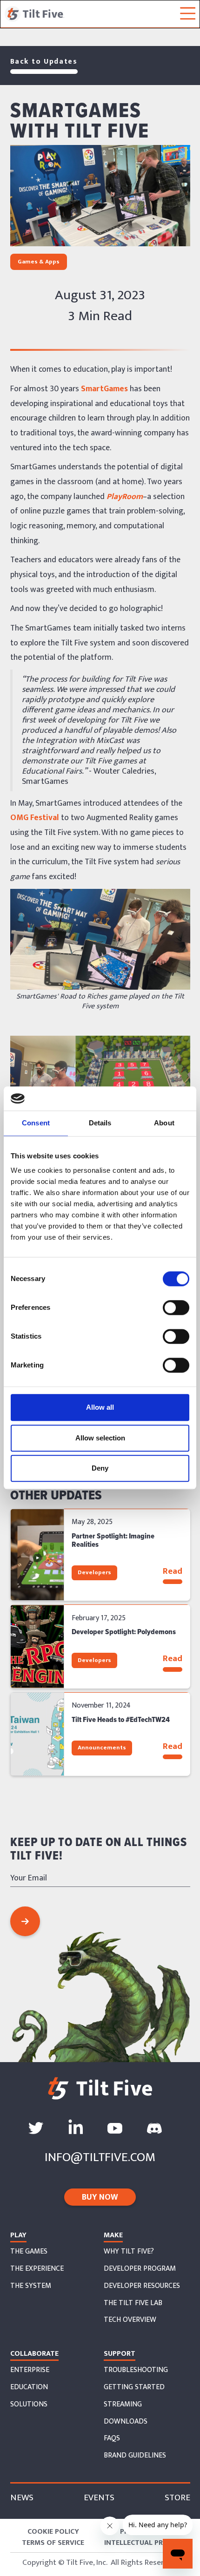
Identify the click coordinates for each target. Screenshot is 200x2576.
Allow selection (100, 1438)
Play (18, 2235)
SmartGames (103, 389)
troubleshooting (136, 2370)
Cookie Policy (53, 2532)
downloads (126, 2422)
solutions (29, 2405)
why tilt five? (129, 2252)
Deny (100, 1469)
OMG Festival (35, 818)
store (177, 2498)
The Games (29, 2252)
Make (113, 2235)
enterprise (30, 2370)
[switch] (176, 1308)
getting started (134, 2387)
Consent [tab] (36, 1123)
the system (31, 2286)
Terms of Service (53, 2543)
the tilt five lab (133, 2303)
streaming (123, 2405)
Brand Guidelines (135, 2456)
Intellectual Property (147, 2543)
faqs (112, 2438)
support (120, 2354)
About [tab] (164, 1123)
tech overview (130, 2320)
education (29, 2387)
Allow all (100, 1408)
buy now (100, 2197)
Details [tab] (100, 1123)
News (22, 2498)
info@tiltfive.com (100, 2157)
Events (99, 2498)
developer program (140, 2269)
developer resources (142, 2286)
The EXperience (37, 2269)
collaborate (34, 2354)
